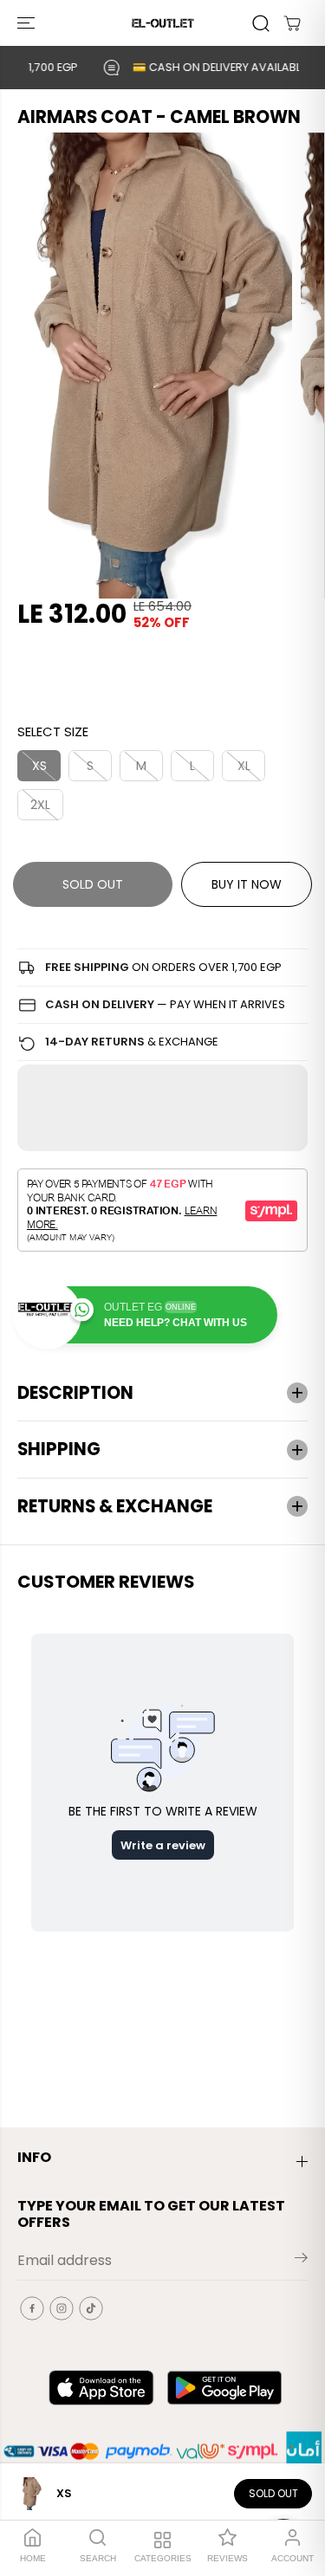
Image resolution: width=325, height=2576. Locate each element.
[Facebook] (32, 2308)
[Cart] (292, 23)
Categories (163, 2558)
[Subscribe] (301, 2261)
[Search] (261, 23)
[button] (28, 23)
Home (33, 2558)
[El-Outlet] (163, 23)
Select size (53, 731)
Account (292, 2558)
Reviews (227, 2558)
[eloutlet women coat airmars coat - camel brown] (146, 366)
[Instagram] (62, 2308)
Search (98, 2558)
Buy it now (247, 884)
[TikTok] (91, 2308)
